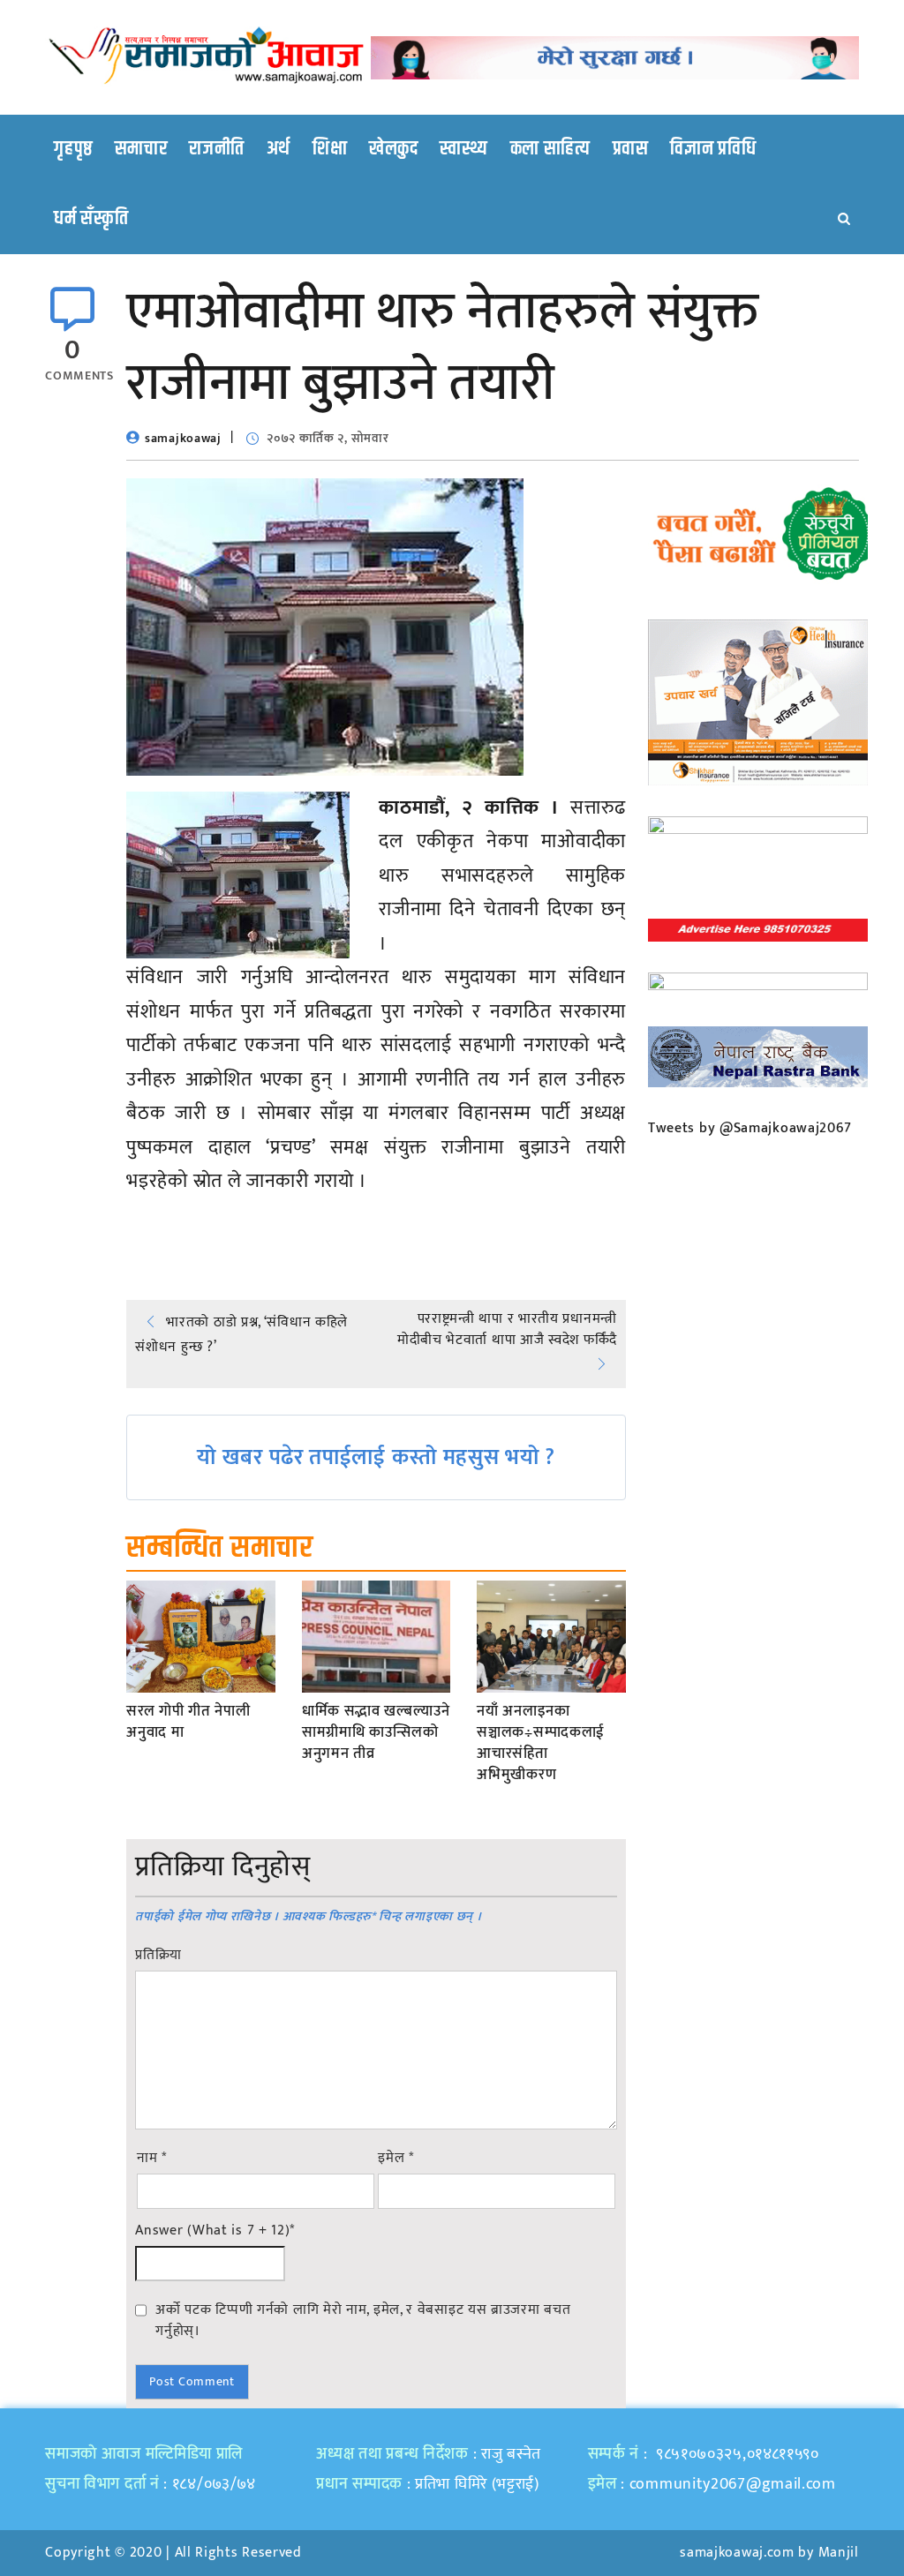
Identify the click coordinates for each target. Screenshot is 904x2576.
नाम (152, 2159)
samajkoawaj (183, 438)
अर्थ (279, 149)
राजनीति (217, 149)
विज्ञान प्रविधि (713, 149)
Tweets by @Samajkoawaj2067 (750, 1128)
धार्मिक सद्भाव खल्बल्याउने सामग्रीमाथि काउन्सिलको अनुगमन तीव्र (376, 1733)
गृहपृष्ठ (73, 149)
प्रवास (631, 149)
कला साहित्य (550, 149)
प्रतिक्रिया (158, 1956)
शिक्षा (330, 149)
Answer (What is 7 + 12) (215, 2231)
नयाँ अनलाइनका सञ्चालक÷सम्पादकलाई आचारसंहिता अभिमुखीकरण (541, 1743)
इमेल (396, 2159)
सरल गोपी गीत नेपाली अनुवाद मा (188, 1723)
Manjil (839, 2553)
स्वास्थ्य (463, 149)
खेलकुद (394, 149)
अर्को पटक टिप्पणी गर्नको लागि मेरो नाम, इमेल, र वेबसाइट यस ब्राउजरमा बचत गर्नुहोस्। (363, 2320)
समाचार (141, 149)
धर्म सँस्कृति (91, 219)
